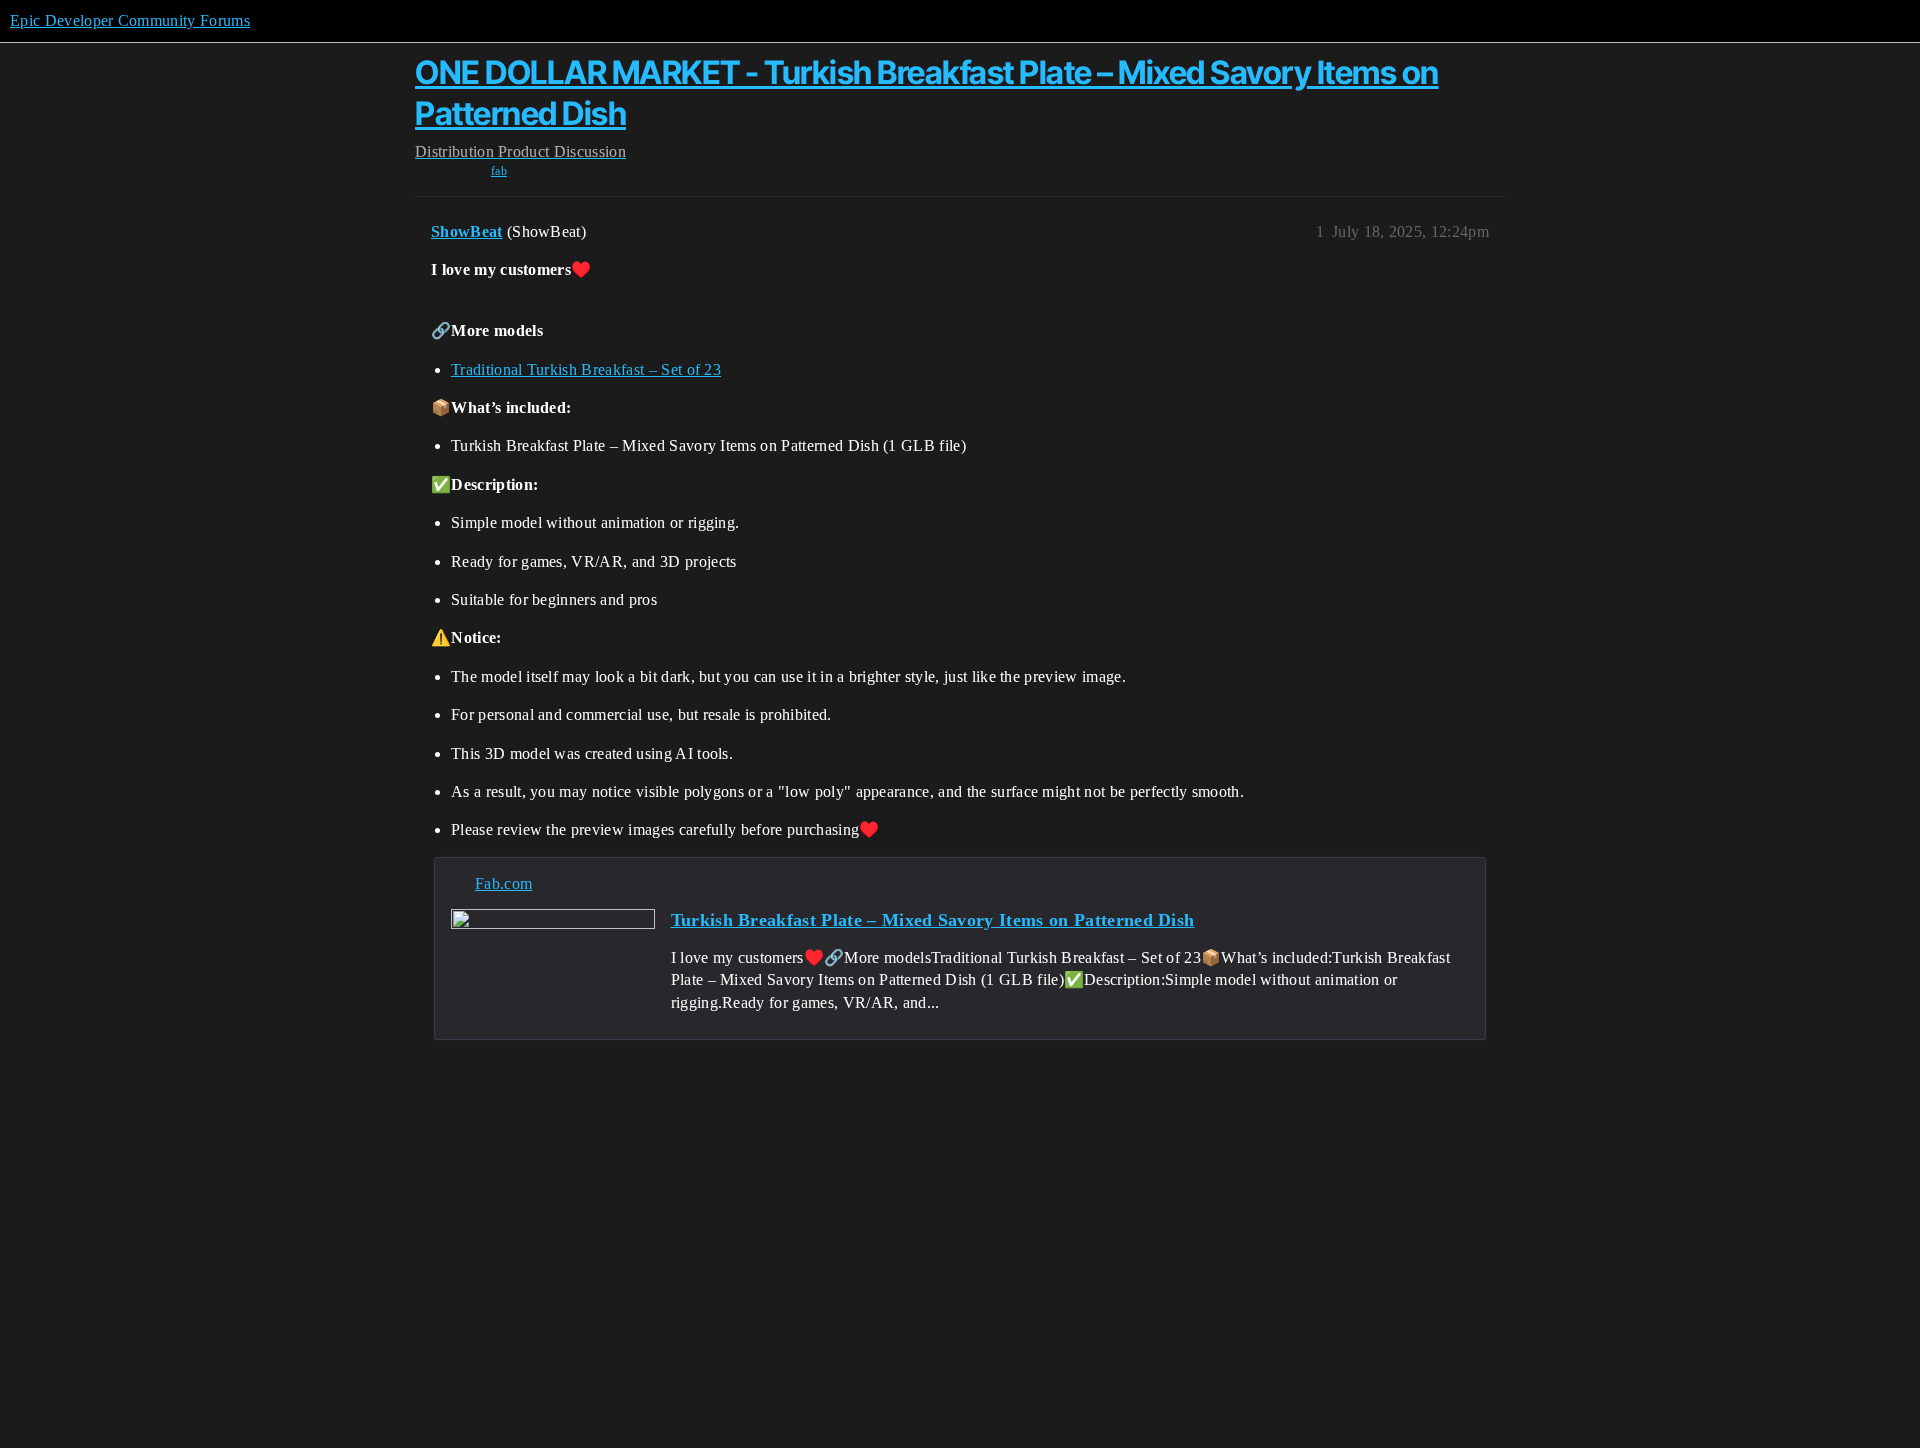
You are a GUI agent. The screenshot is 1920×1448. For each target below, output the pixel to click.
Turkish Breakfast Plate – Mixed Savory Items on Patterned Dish (933, 920)
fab (499, 171)
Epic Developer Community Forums (130, 20)
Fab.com (503, 883)
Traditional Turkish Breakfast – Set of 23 (586, 369)
